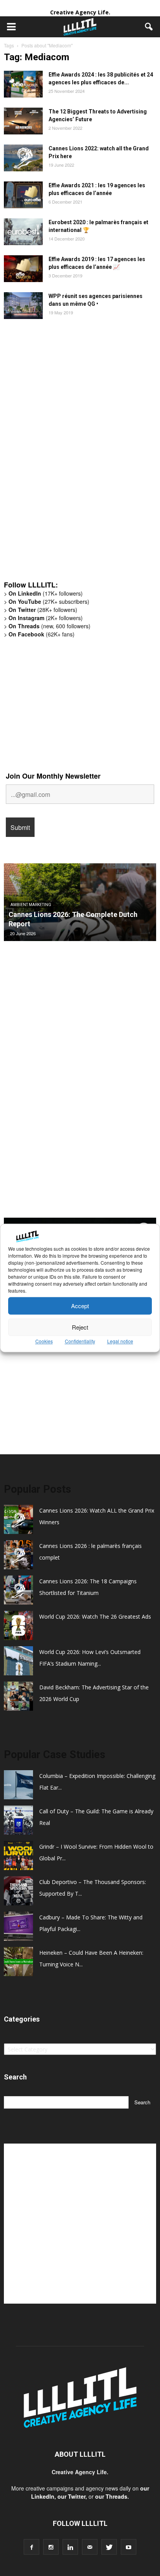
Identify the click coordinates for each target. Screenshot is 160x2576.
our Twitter (71, 2496)
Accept (80, 1306)
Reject (80, 1327)
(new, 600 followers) (50, 626)
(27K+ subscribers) (49, 601)
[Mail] (90, 2547)
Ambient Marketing (31, 905)
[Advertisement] (62, 454)
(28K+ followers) (43, 610)
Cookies (44, 1341)
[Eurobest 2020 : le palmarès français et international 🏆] (23, 232)
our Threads (111, 2496)
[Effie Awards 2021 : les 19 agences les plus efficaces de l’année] (23, 195)
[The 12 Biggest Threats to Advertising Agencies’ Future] (23, 121)
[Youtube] (129, 2547)
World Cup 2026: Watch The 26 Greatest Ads (95, 1617)
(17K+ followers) (46, 593)
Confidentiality (80, 1341)
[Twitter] (109, 2547)
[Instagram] (51, 2547)
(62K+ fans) (42, 634)
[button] (149, 27)
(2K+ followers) (46, 618)
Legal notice (120, 1341)
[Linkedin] (70, 2547)
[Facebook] (31, 2547)
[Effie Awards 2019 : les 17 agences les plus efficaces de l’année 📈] (23, 269)
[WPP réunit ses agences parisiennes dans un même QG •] (23, 306)
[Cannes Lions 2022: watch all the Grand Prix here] (23, 158)
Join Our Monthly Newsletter (53, 776)
